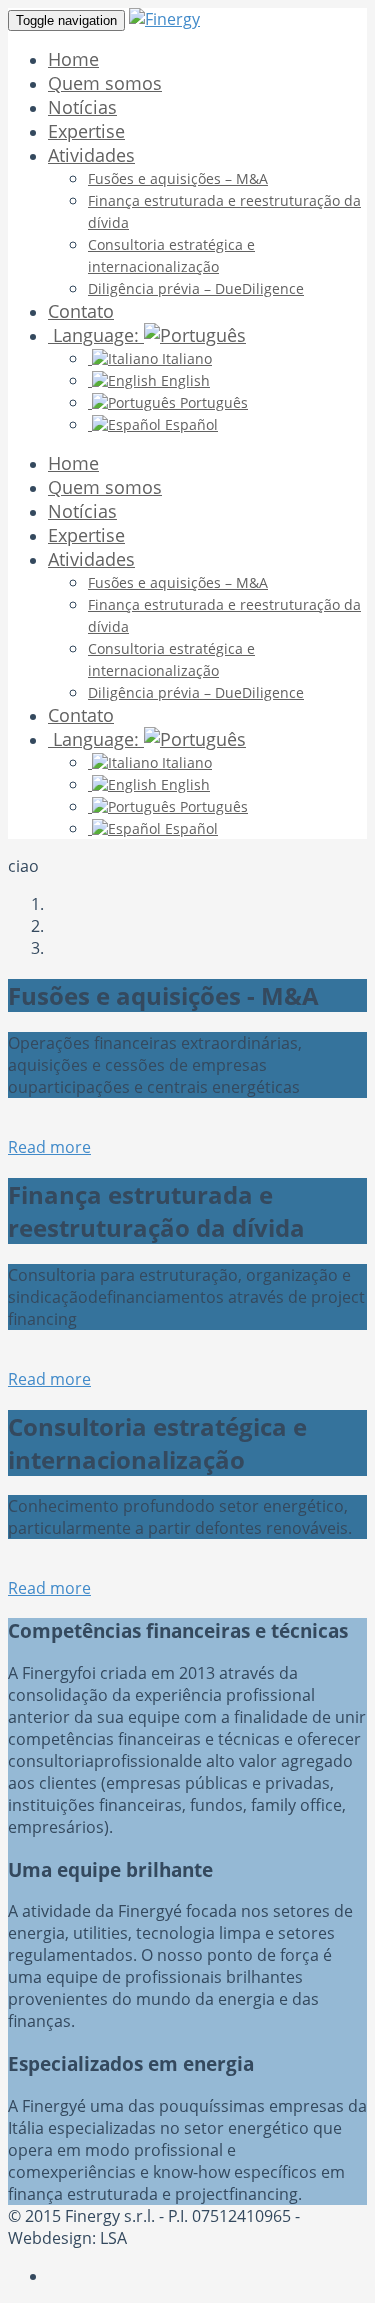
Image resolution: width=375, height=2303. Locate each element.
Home (73, 59)
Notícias (82, 107)
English (183, 380)
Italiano (185, 358)
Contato (81, 311)
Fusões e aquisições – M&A (178, 178)
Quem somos (105, 83)
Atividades (91, 155)
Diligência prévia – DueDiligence (196, 288)
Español (189, 424)
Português (212, 402)
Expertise (86, 131)
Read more (49, 1147)
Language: (96, 335)
